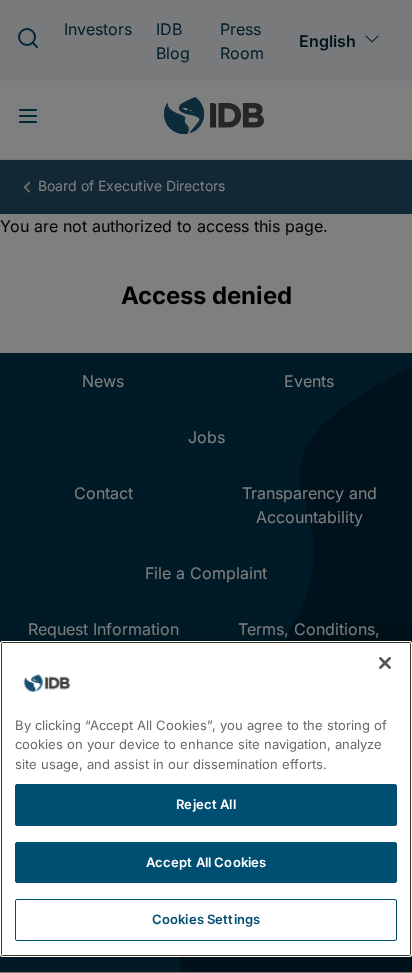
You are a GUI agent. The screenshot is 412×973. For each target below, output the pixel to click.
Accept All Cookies (206, 862)
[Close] (385, 663)
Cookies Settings (206, 919)
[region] (206, 799)
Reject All (205, 804)
